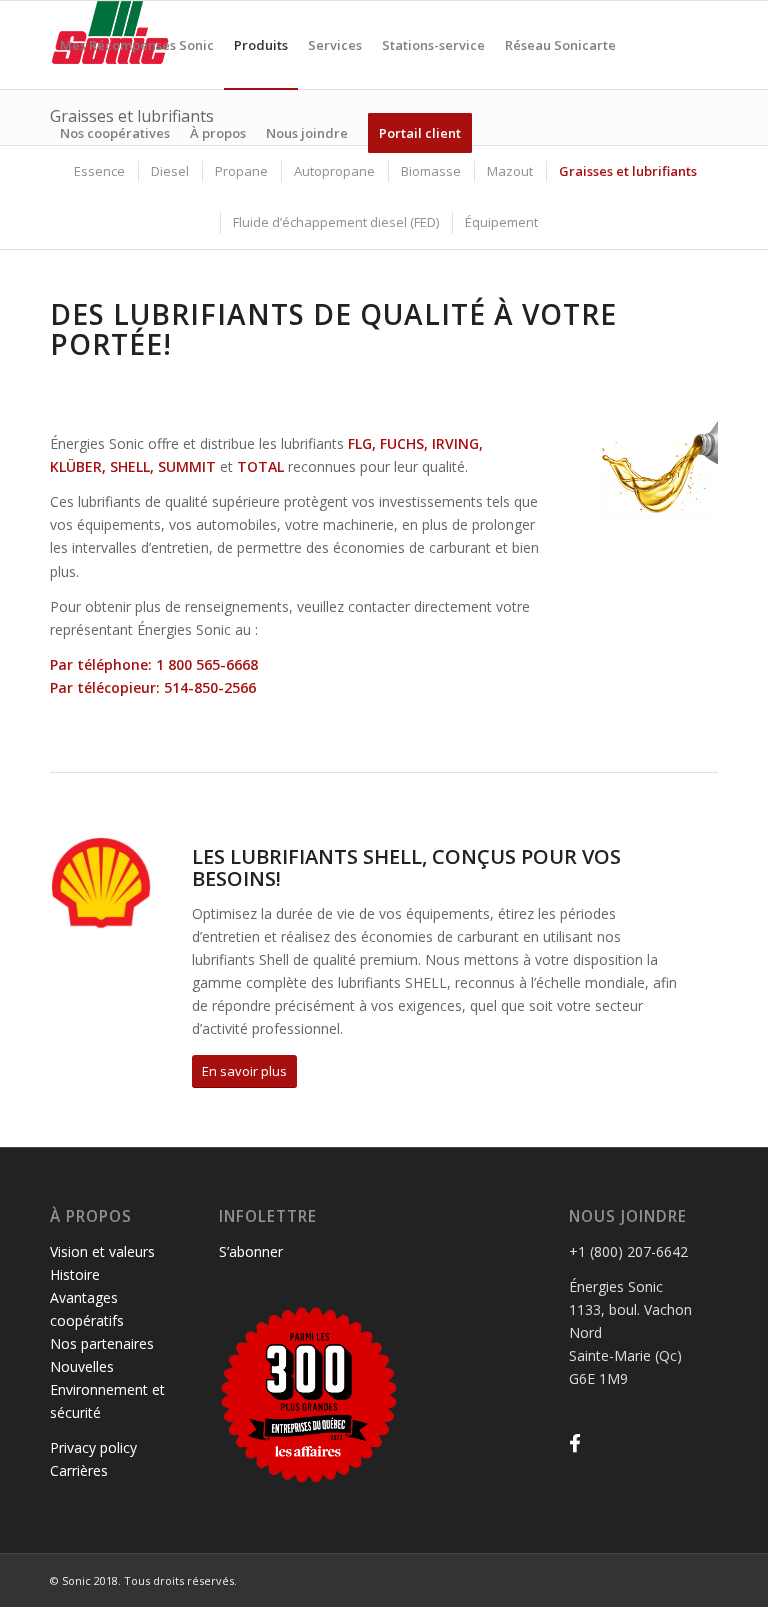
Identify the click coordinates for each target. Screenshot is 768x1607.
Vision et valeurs (102, 1251)
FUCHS (402, 443)
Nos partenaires (102, 1343)
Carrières (79, 1470)
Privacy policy (93, 1447)
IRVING (455, 443)
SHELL (130, 466)
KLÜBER (76, 466)
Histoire (75, 1274)
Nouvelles (82, 1366)
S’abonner (251, 1251)
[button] (575, 1443)
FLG (360, 443)
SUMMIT (187, 466)
